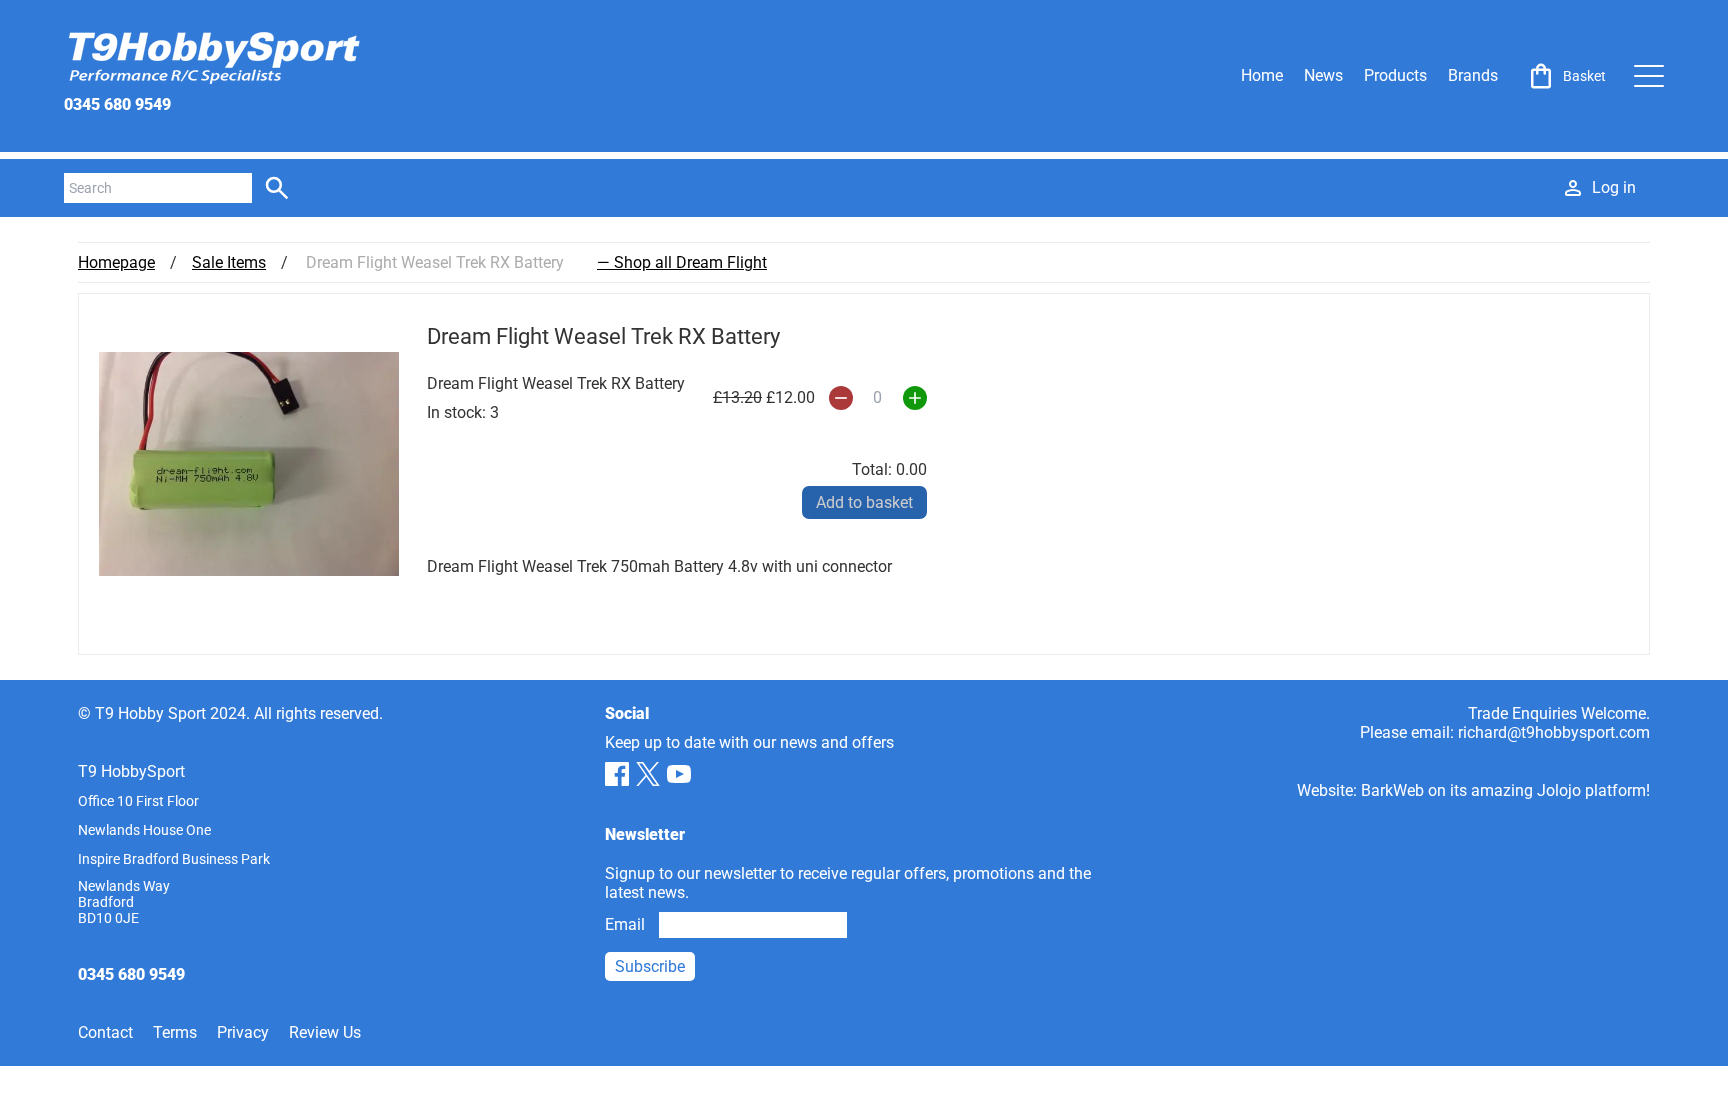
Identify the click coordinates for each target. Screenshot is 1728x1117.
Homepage (116, 262)
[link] (1566, 76)
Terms (175, 1032)
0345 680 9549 (117, 104)
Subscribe (650, 966)
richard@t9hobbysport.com (1554, 732)
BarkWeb (1392, 790)
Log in (1614, 187)
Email (625, 924)
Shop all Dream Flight (690, 262)
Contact (105, 1032)
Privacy (243, 1032)
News (1323, 75)
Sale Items (229, 262)
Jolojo (1559, 790)
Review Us (325, 1032)
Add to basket (864, 502)
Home (1262, 75)
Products (1395, 75)
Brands (1473, 75)
